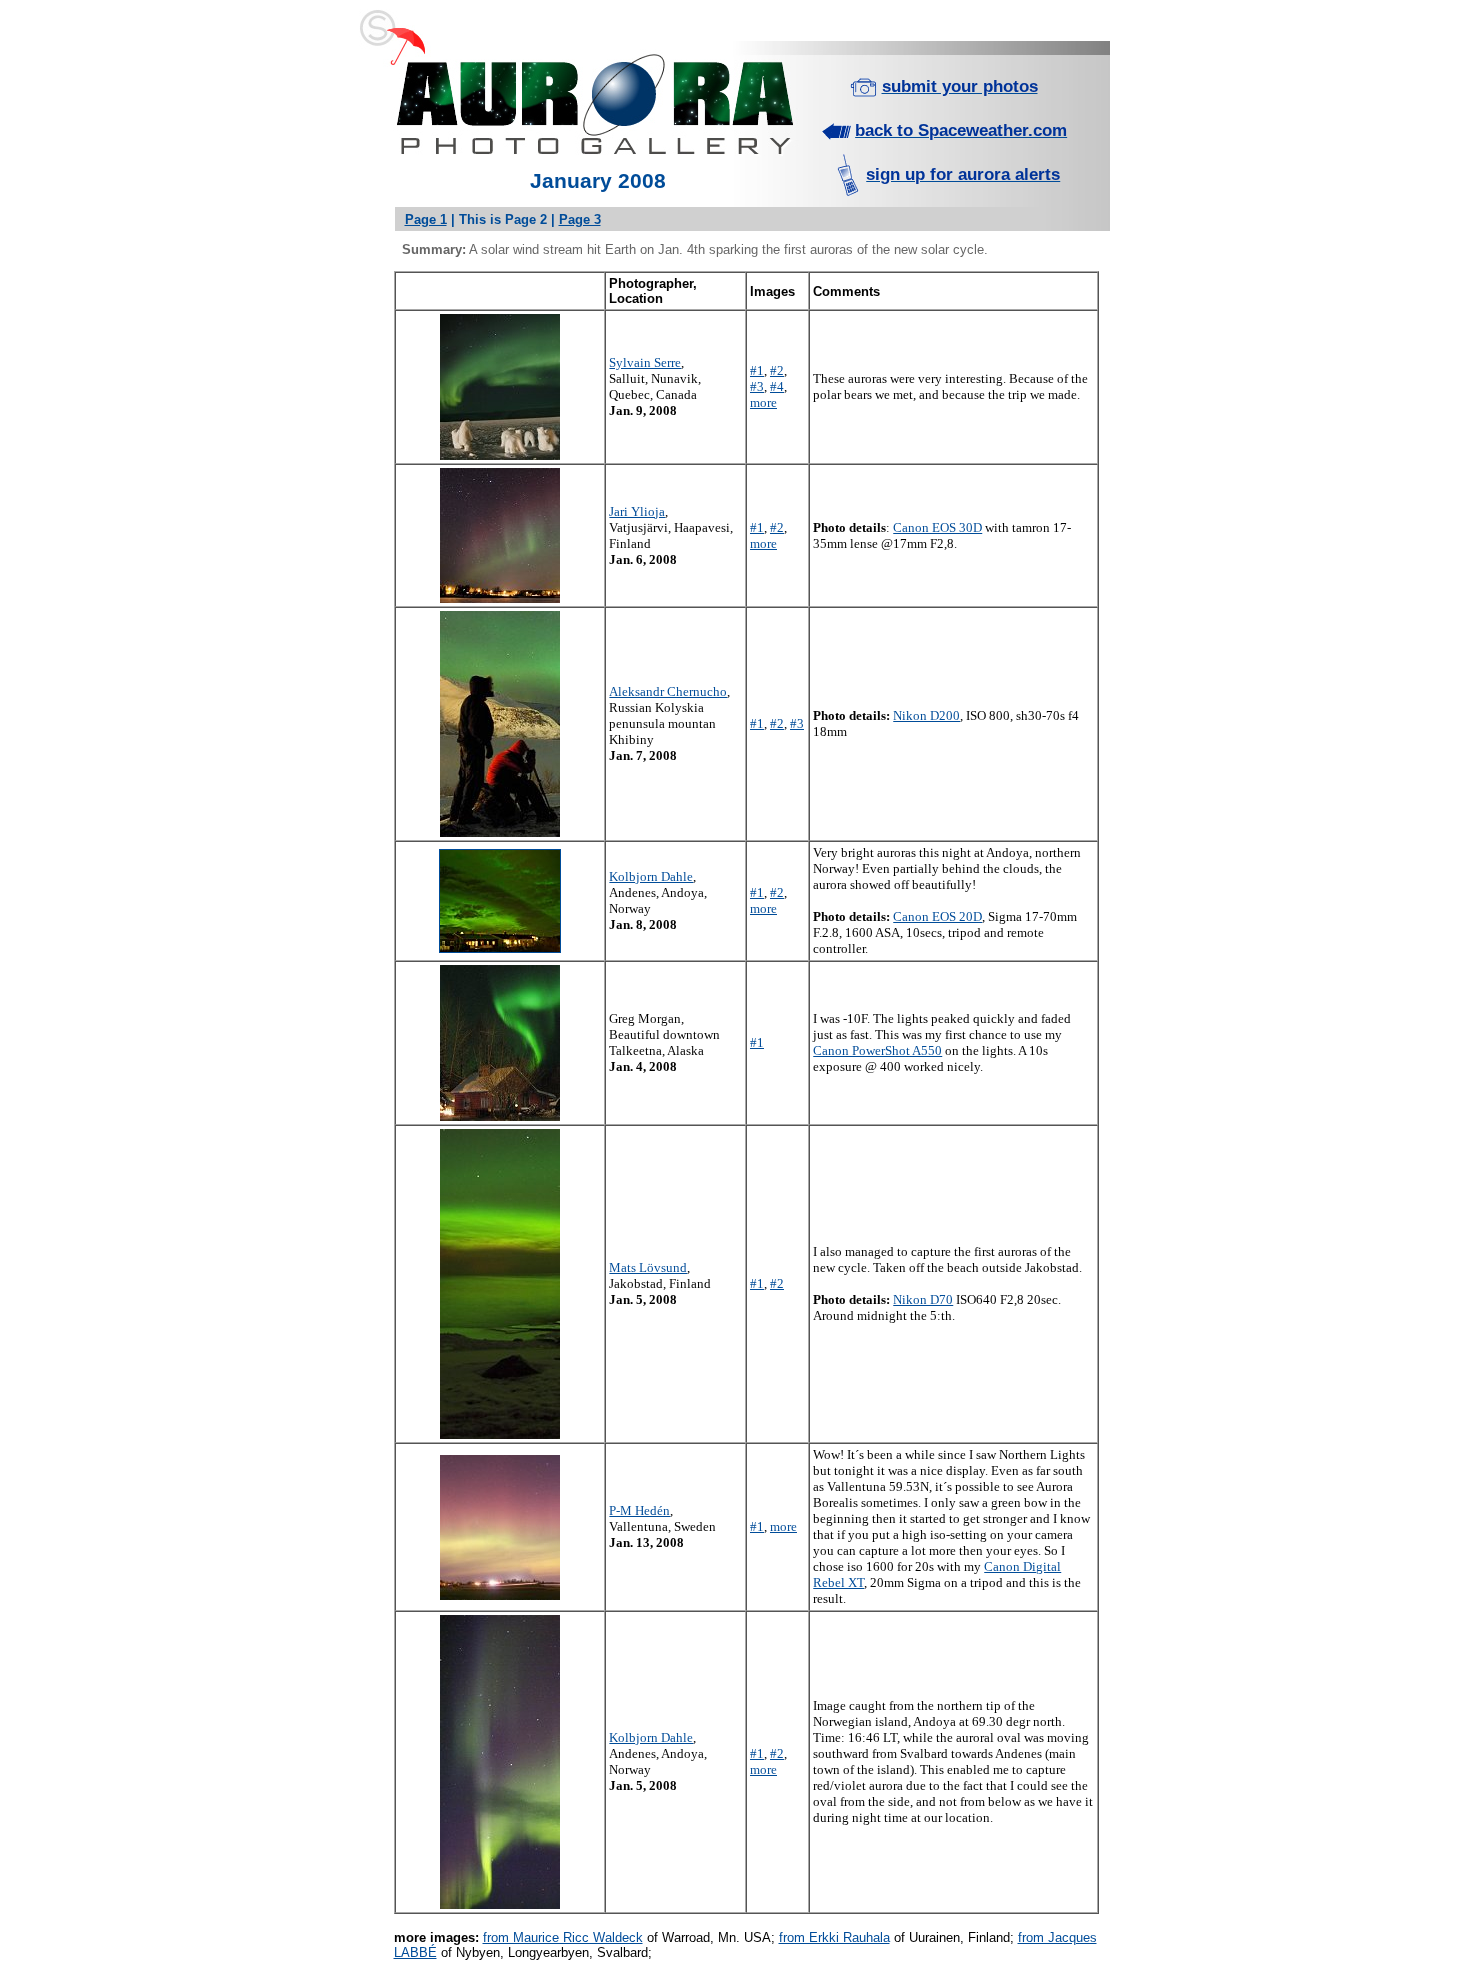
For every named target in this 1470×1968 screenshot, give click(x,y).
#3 (757, 386)
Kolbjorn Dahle (651, 876)
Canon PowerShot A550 (877, 1050)
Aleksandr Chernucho (668, 691)
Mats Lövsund (648, 1267)
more (763, 402)
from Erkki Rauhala (834, 1937)
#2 (777, 370)
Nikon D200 (926, 715)
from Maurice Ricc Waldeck (563, 1937)
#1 (757, 370)
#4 (777, 386)
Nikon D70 (923, 1299)
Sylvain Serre (645, 362)
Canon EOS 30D (937, 527)
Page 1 (426, 219)
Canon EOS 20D (937, 916)
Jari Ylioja (637, 511)
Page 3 (580, 219)
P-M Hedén (639, 1510)
